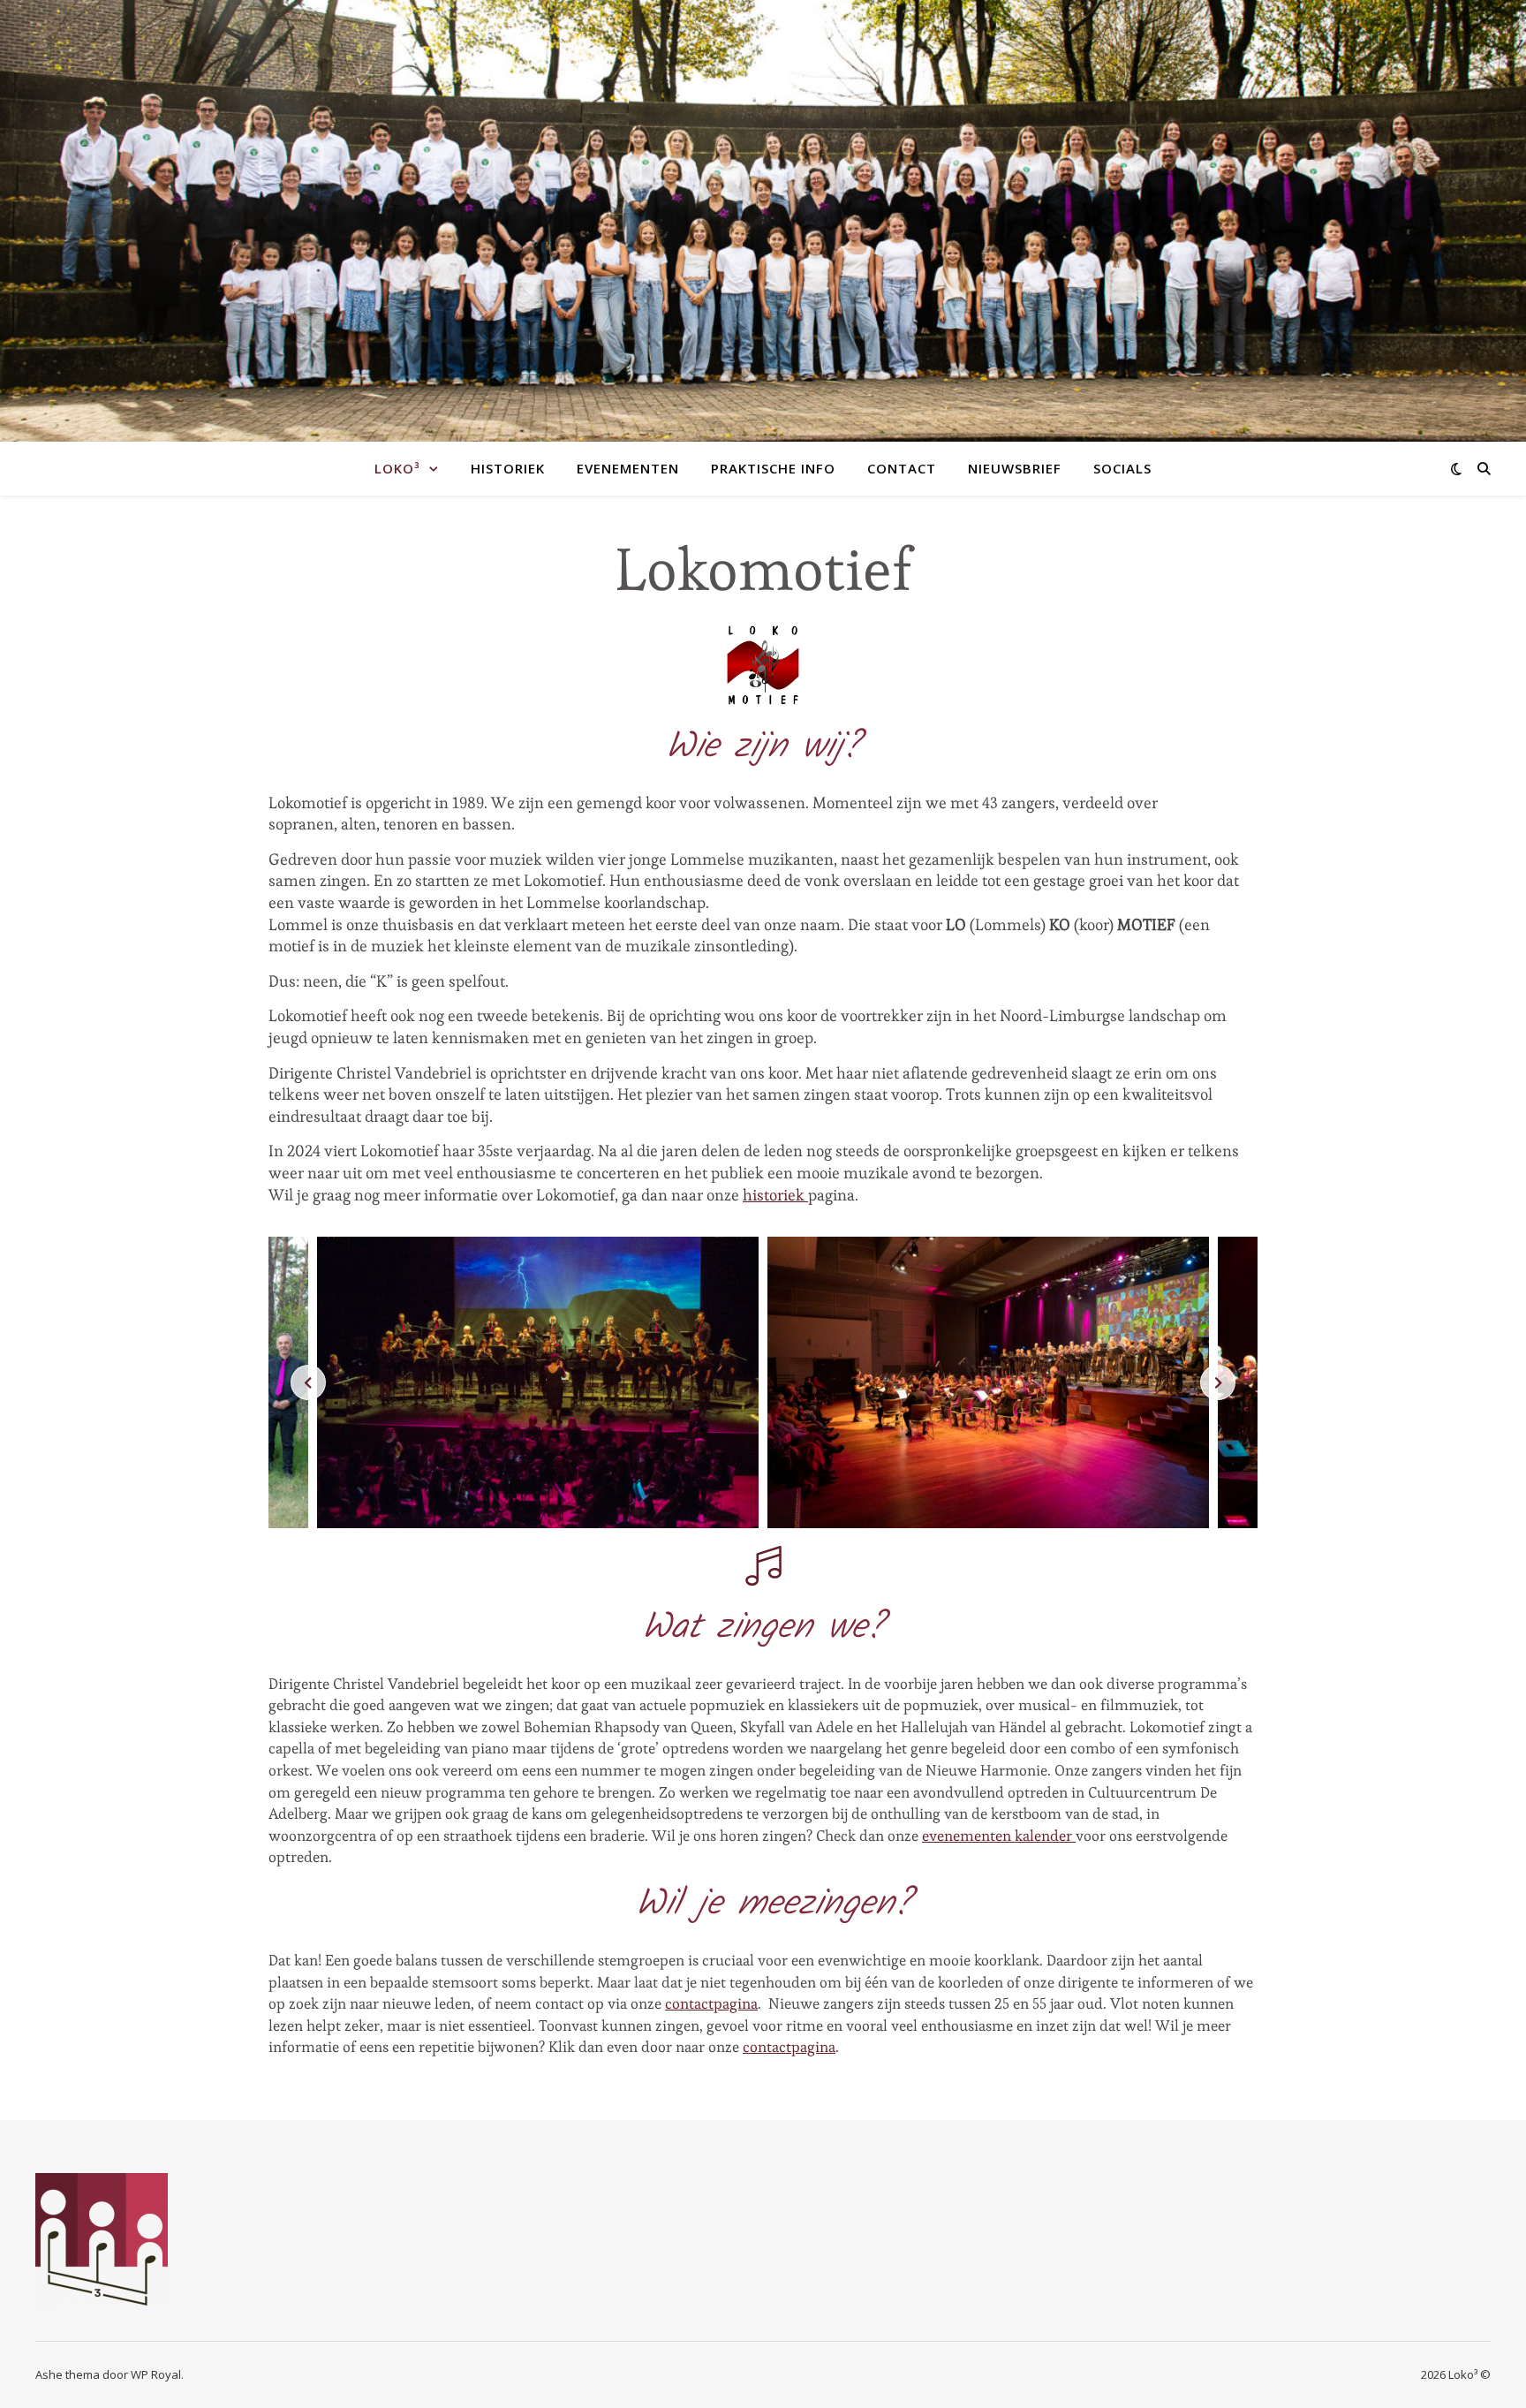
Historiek (508, 468)
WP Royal (156, 2374)
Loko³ (397, 468)
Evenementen (628, 468)
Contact (902, 468)
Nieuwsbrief (1015, 468)
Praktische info (773, 468)
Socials (1122, 468)
